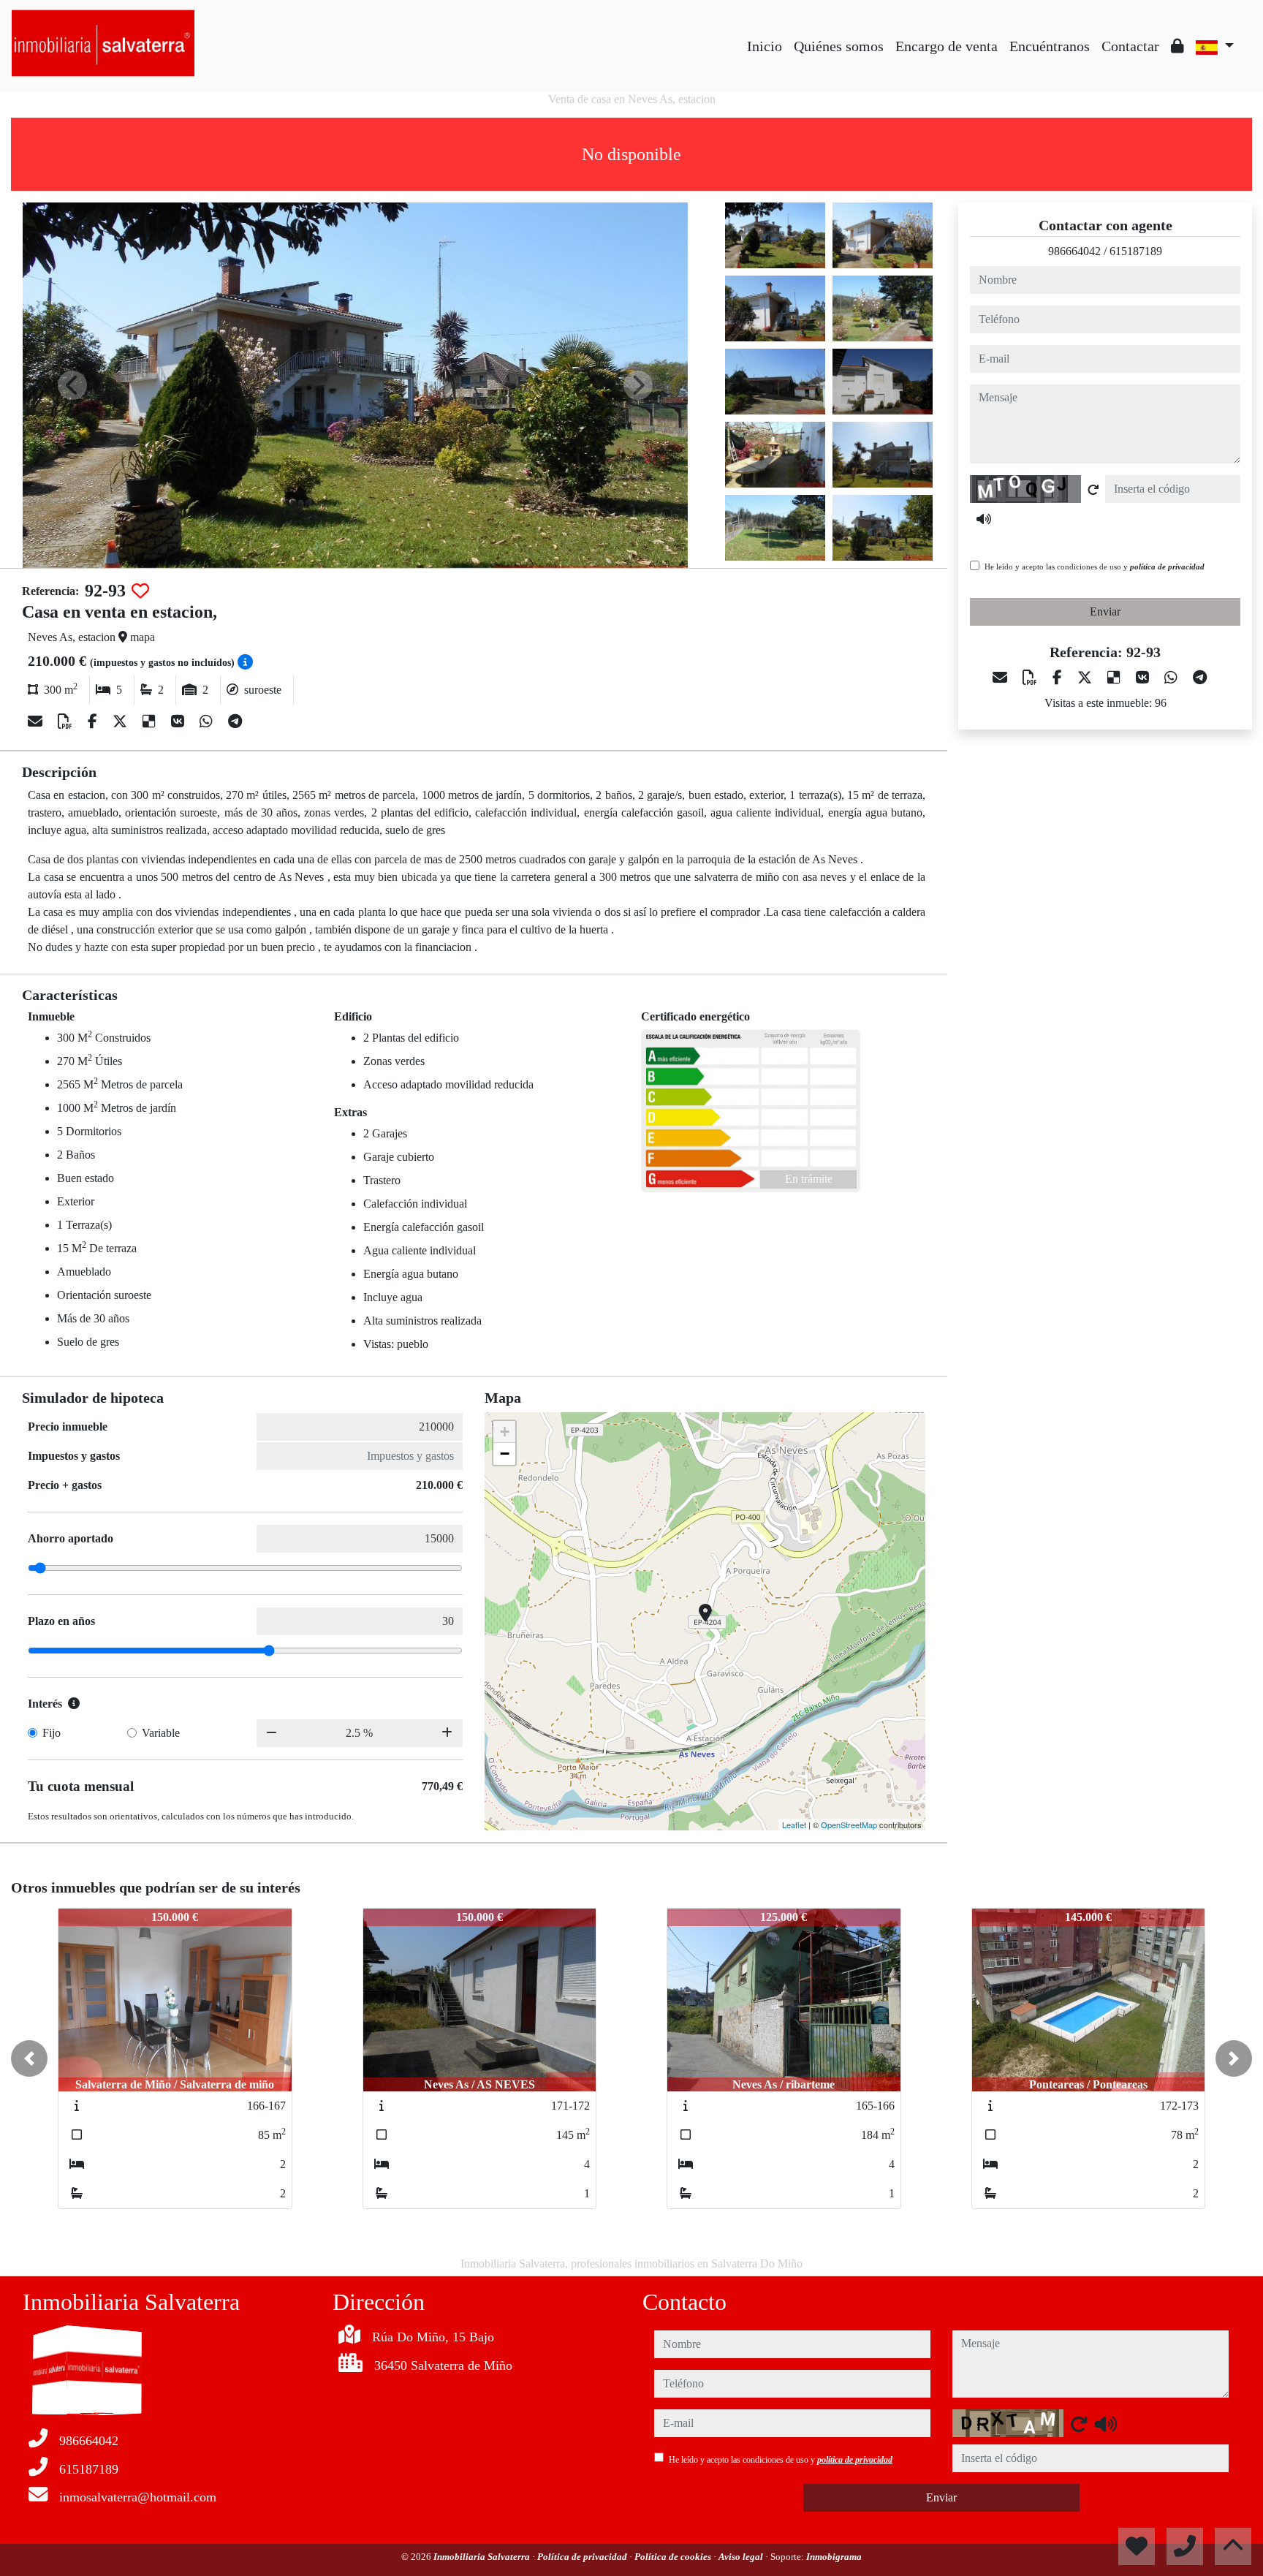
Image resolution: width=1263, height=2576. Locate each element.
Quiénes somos (839, 46)
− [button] (505, 1454)
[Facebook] (94, 721)
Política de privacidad (583, 2557)
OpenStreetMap (849, 1825)
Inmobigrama (834, 2557)
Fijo (52, 1733)
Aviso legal (742, 2557)
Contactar (1130, 46)
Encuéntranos (1050, 46)
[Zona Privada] (1177, 46)
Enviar (1105, 611)
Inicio (765, 46)
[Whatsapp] (208, 721)
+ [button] (505, 1432)
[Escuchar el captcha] (984, 519)
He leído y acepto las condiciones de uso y (1095, 567)
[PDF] (67, 721)
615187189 (1136, 251)
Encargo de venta (947, 46)
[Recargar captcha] (1093, 490)
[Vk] (179, 721)
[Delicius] (151, 721)
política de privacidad (1167, 567)
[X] (122, 721)
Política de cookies (674, 2557)
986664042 (1074, 251)
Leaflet (794, 1825)
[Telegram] (235, 721)
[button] (29, 2058)
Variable (161, 1733)
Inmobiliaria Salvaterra (483, 2557)
